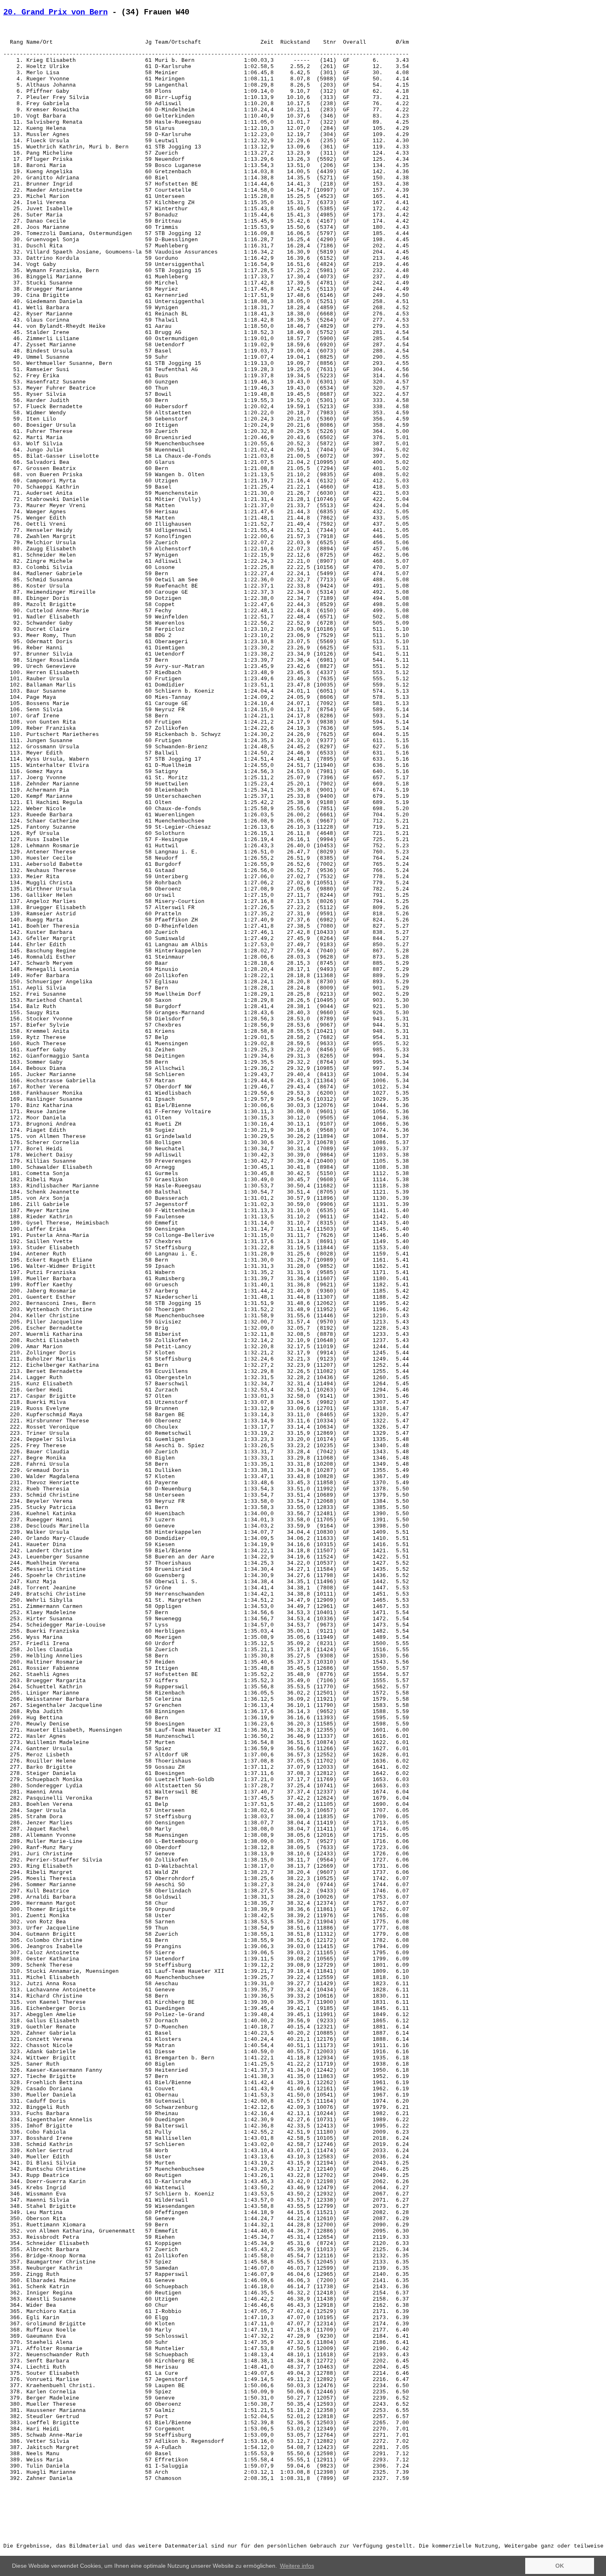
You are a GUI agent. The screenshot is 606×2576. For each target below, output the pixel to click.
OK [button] (560, 2566)
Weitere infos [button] (297, 2566)
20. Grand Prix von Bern (55, 12)
